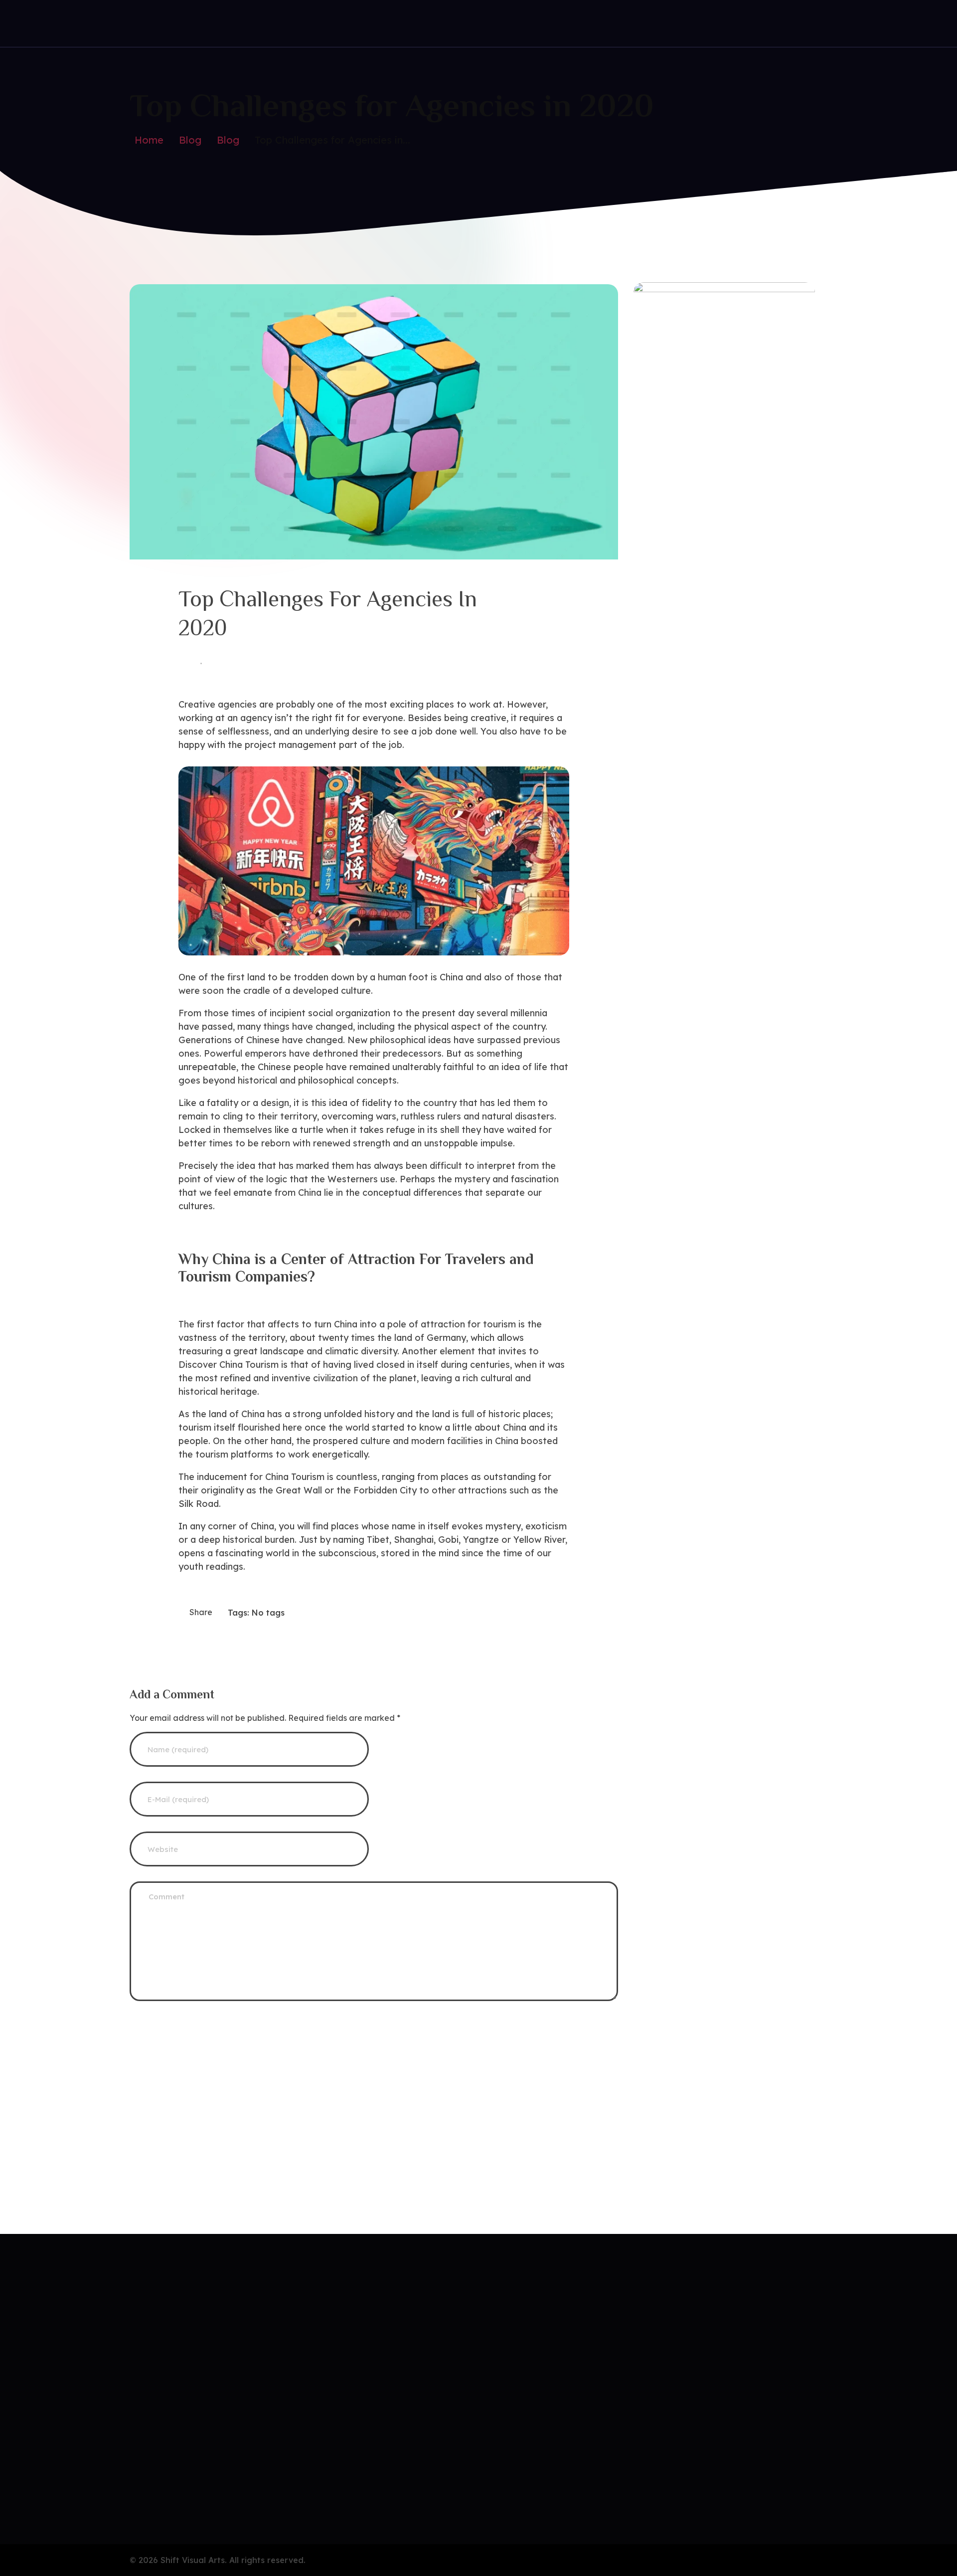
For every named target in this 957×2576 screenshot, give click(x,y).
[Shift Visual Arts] (173, 22)
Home (149, 140)
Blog (190, 140)
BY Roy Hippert (235, 663)
